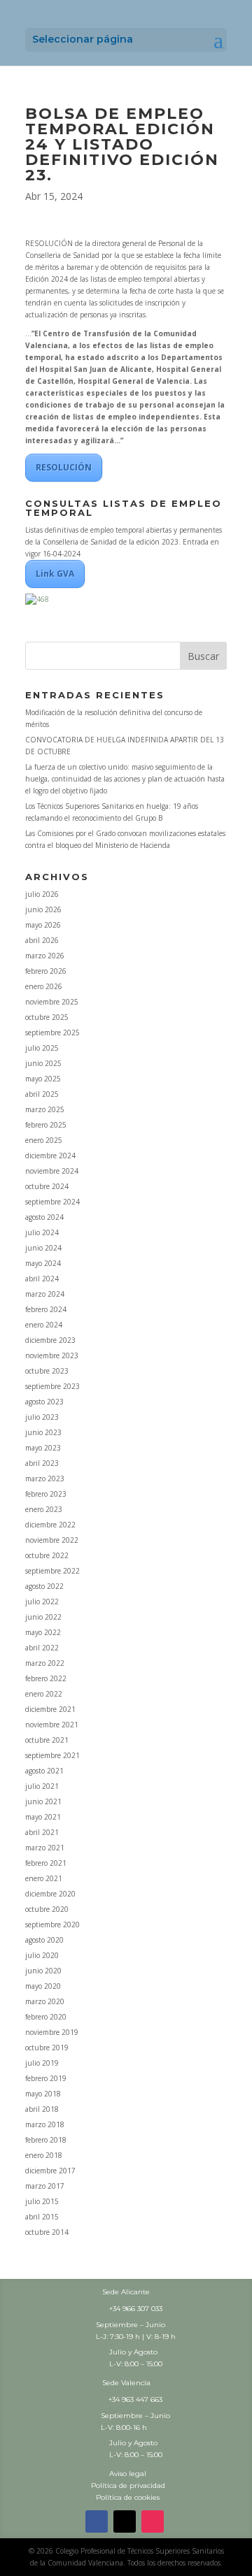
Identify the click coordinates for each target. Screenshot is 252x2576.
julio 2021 (42, 1786)
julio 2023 (42, 1417)
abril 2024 (42, 1279)
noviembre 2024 (52, 1171)
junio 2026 (43, 909)
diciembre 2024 (50, 1156)
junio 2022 (43, 1617)
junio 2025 (43, 1063)
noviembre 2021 (52, 1725)
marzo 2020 (45, 2001)
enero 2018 (44, 2155)
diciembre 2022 (50, 1525)
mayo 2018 (43, 2094)
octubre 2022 (47, 1555)
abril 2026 (42, 940)
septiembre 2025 (52, 1032)
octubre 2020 (47, 1909)
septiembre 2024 (52, 1202)
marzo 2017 (45, 2186)
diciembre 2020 (50, 1894)
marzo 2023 (45, 1478)
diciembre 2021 (50, 1709)
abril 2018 (42, 2109)
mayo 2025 (43, 1079)
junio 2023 (43, 1432)
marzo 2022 (45, 1663)
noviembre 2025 (52, 1002)
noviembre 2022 (52, 1540)
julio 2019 (42, 2063)
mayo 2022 (43, 1632)
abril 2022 (42, 1648)
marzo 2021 (45, 1848)
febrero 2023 (46, 1494)
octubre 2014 (47, 2232)
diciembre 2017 (50, 2171)
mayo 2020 (43, 1986)
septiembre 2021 (52, 1755)
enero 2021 (44, 1878)
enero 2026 (44, 986)
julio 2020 (42, 1955)
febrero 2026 (46, 971)
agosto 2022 (44, 1586)
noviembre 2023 (52, 1355)
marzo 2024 (45, 1294)
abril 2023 (42, 1463)
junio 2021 (43, 1801)
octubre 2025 (47, 1017)
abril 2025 (42, 1094)
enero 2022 (44, 1694)
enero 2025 (44, 1140)
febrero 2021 (46, 1863)
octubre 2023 (47, 1371)
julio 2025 (42, 1048)
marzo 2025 (45, 1109)
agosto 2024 (44, 1217)
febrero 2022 (46, 1678)
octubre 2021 (47, 1740)
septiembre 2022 (52, 1571)
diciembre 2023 (50, 1340)
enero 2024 (44, 1325)
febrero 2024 (46, 1309)
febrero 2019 (46, 2078)
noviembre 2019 (52, 2032)
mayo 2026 (43, 925)
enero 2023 (44, 1509)
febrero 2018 (46, 2140)
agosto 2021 (44, 1771)
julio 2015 (42, 2201)
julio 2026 (42, 894)
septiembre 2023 (52, 1386)
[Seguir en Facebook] (97, 2521)
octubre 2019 (47, 2048)
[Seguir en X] (125, 2521)
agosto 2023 (44, 1402)
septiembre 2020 (52, 1924)
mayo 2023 (43, 1448)
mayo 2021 (43, 1817)
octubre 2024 (47, 1186)
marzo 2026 (45, 956)
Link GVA (55, 574)
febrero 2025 (46, 1125)
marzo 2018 (45, 2124)
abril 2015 (42, 2217)
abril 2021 (42, 1832)
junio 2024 (43, 1248)
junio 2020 (43, 1971)
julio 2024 (42, 1232)
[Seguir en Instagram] (153, 2521)
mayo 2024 (43, 1263)
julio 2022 (42, 1602)
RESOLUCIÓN (64, 467)
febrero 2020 (46, 2017)
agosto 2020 (44, 1940)
